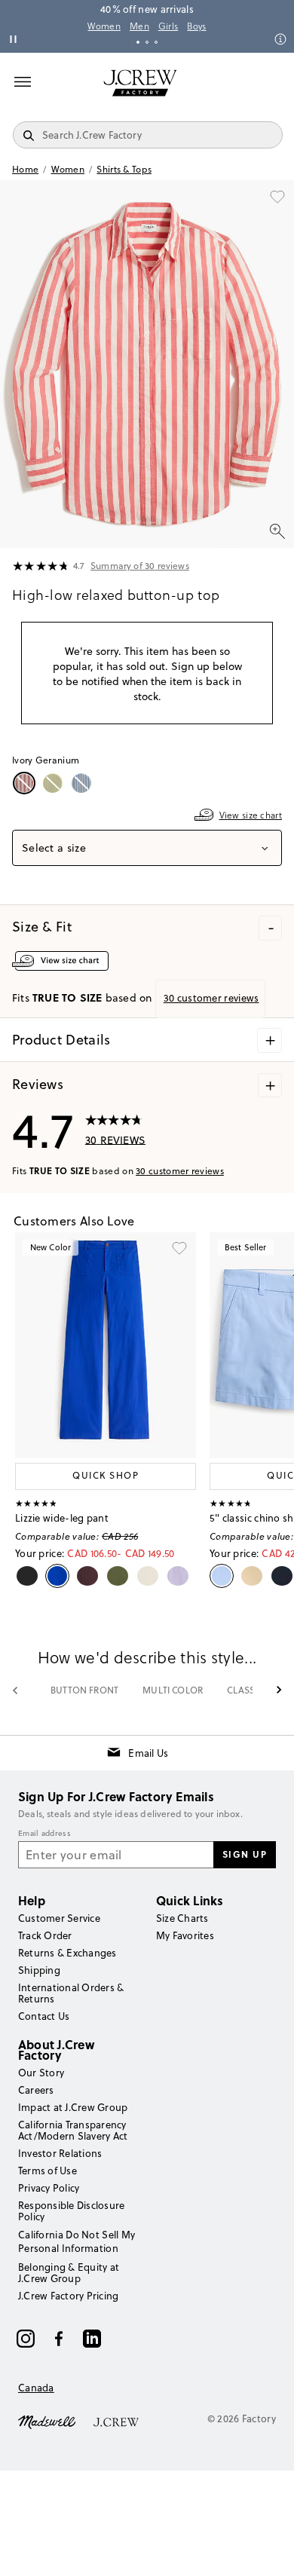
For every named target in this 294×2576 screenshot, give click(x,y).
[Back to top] (268, 2550)
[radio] (26, 783)
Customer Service (59, 1918)
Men (139, 26)
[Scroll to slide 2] (147, 42)
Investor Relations (60, 2153)
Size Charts (182, 1918)
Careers (36, 2090)
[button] (147, 364)
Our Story (41, 2073)
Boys (196, 26)
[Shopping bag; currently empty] (274, 83)
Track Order (45, 1935)
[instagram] (26, 2339)
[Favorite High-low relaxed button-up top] (277, 197)
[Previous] (15, 1690)
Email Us (148, 1753)
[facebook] (59, 2339)
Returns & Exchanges (67, 1953)
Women (104, 26)
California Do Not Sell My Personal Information (77, 2241)
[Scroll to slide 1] (138, 42)
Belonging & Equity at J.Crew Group (69, 2273)
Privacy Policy (49, 2188)
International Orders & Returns (71, 1993)
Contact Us (44, 2016)
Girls (168, 26)
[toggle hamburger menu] (23, 81)
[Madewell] (47, 2421)
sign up (245, 1854)
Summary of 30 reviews (140, 566)
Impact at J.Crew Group (73, 2107)
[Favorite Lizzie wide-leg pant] (179, 1249)
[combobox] (147, 848)
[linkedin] (92, 2339)
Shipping (39, 1970)
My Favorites (185, 1935)
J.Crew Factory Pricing (68, 2296)
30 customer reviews (180, 1171)
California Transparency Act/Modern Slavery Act (73, 2130)
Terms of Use (47, 2171)
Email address (44, 1834)
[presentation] (41, 567)
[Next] (279, 1690)
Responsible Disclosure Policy (71, 2211)
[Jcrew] (116, 2421)
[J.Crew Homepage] (140, 83)
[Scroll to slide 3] (156, 42)
